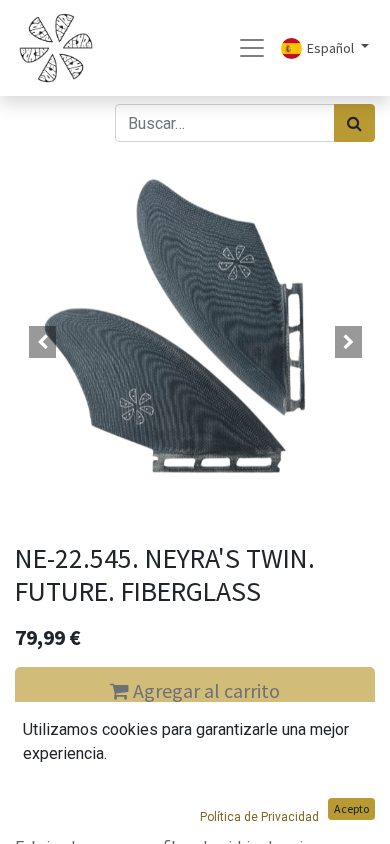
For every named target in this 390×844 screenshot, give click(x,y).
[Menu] (252, 48)
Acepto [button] (351, 808)
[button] (42, 342)
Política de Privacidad (259, 817)
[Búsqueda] (354, 123)
